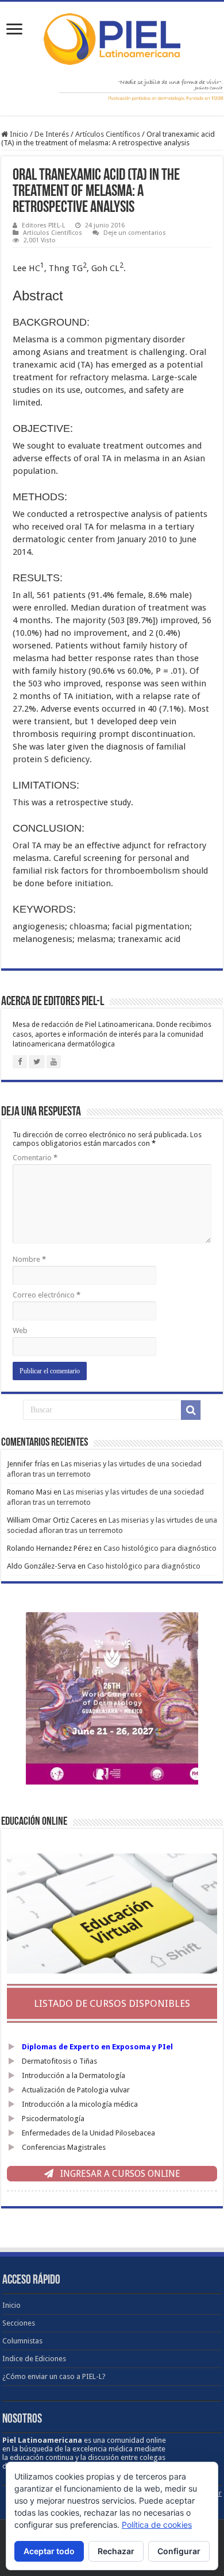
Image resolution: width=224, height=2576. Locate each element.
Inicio (18, 134)
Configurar (179, 2551)
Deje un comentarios (135, 233)
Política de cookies (157, 2525)
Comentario (35, 1158)
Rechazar (116, 2551)
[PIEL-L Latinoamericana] (112, 37)
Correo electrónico (47, 1295)
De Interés (52, 134)
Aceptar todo (49, 2551)
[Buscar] (191, 1410)
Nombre (29, 1259)
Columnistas (22, 2341)
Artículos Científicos (108, 134)
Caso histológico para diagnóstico (160, 1548)
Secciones (19, 2323)
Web (20, 1331)
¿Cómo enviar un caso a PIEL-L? (54, 2376)
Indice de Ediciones (34, 2359)
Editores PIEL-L (43, 225)
